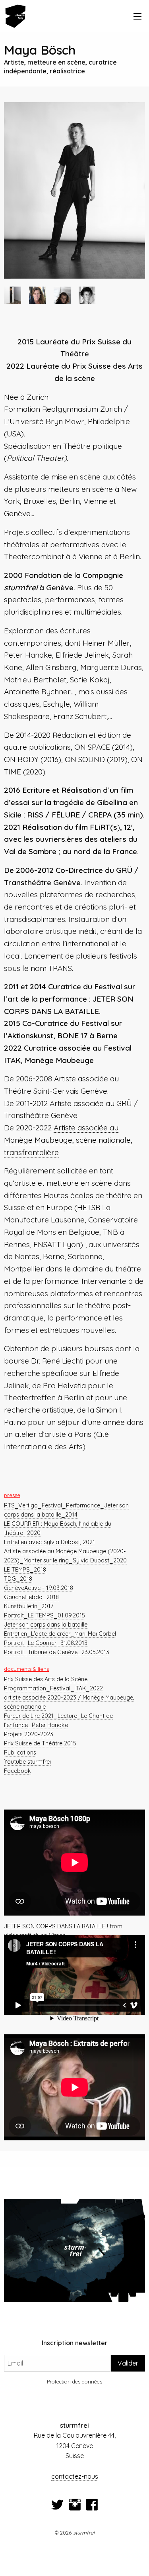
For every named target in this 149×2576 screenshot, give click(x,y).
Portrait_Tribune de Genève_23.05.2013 (57, 1652)
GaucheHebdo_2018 (31, 1597)
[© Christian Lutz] (62, 295)
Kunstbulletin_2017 (29, 1606)
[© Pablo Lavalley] (87, 295)
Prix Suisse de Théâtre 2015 (40, 1743)
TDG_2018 (18, 1579)
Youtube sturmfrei (27, 1762)
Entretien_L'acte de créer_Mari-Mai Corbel (60, 1634)
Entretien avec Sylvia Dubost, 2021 (49, 1542)
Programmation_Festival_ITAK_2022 (53, 1688)
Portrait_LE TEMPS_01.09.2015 (45, 1615)
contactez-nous (75, 2476)
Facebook (17, 1771)
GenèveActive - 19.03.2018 (39, 1588)
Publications (20, 1753)
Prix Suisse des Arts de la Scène (46, 1679)
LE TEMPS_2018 (25, 1570)
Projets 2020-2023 (29, 1734)
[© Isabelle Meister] (38, 295)
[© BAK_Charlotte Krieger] (74, 190)
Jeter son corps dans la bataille (46, 1625)
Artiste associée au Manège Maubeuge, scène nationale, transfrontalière (68, 1140)
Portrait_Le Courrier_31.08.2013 (46, 1643)
